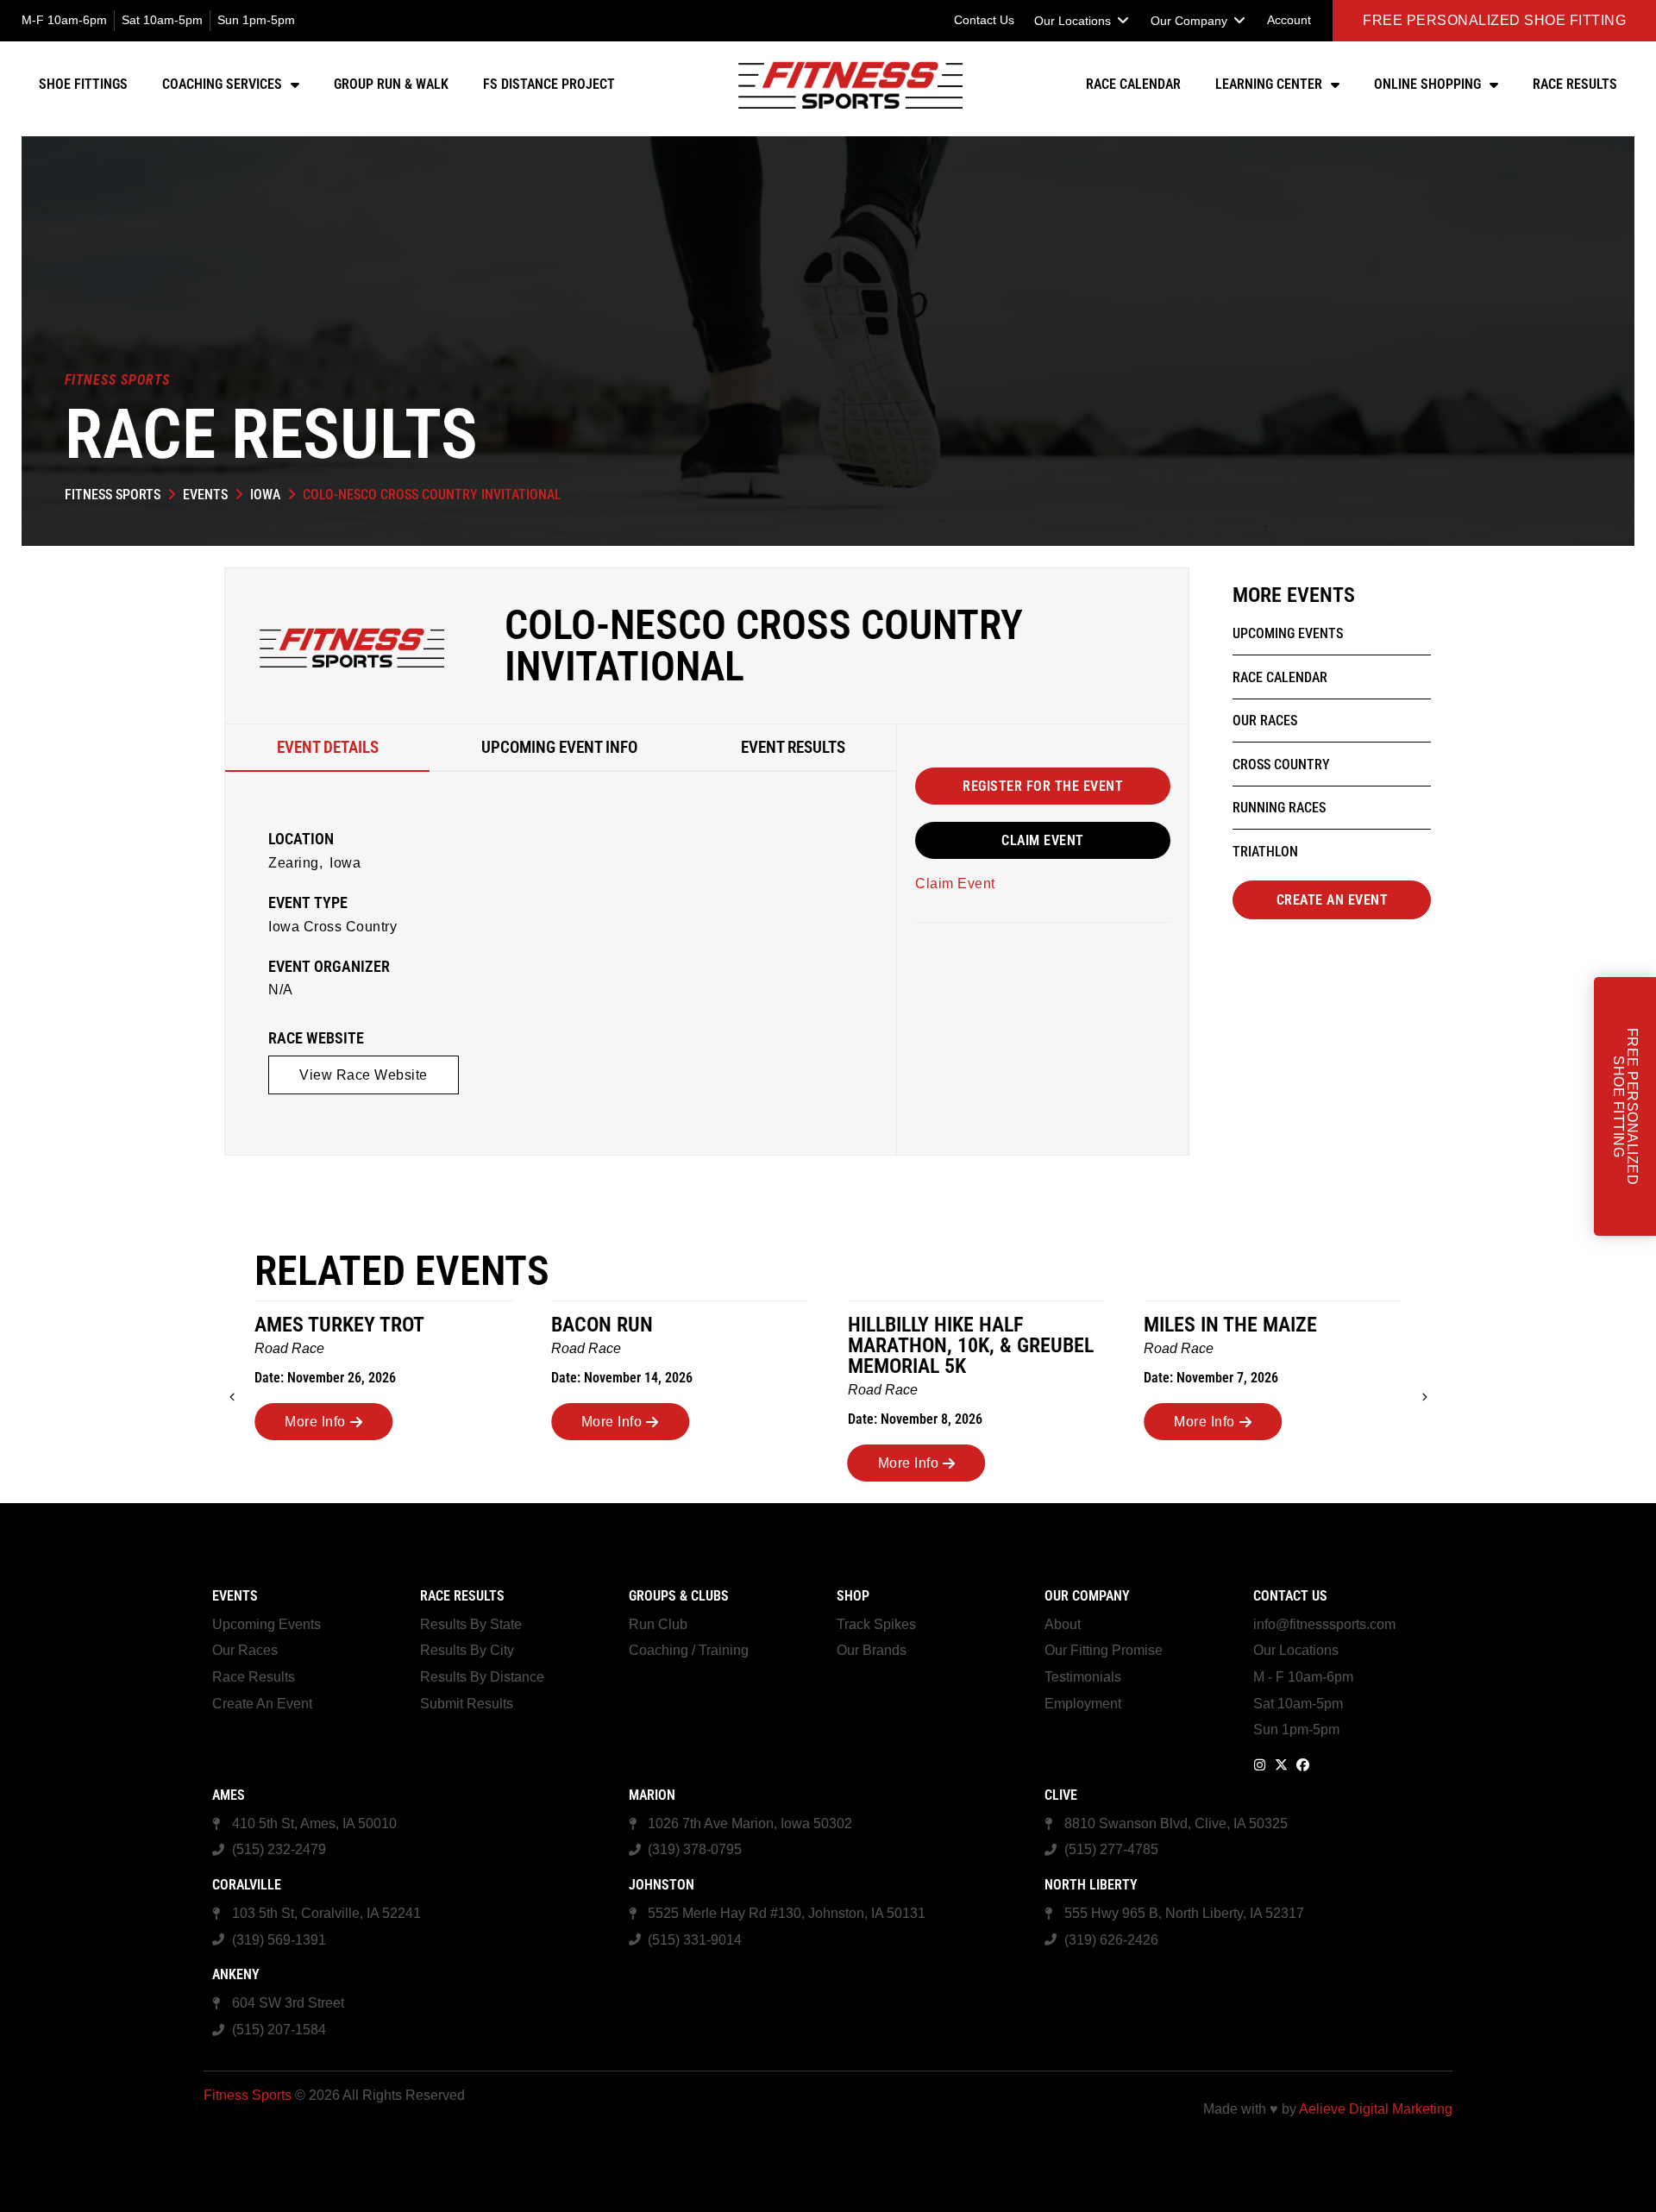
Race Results (1575, 84)
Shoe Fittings (83, 84)
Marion (652, 1795)
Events (205, 495)
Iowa (265, 495)
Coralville (247, 1885)
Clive (1061, 1795)
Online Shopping (1427, 84)
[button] (1082, 21)
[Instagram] (1260, 1765)
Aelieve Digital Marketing (1376, 2109)
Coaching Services (222, 84)
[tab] (327, 748)
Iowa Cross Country (332, 927)
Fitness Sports (113, 495)
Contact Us (1290, 1596)
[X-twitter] (1281, 1765)
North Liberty (1091, 1885)
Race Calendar (1133, 84)
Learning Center (1269, 84)
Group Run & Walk (391, 84)
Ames (229, 1795)
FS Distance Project (549, 84)
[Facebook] (1303, 1765)
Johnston (662, 1885)
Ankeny (236, 1974)
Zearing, (295, 863)
